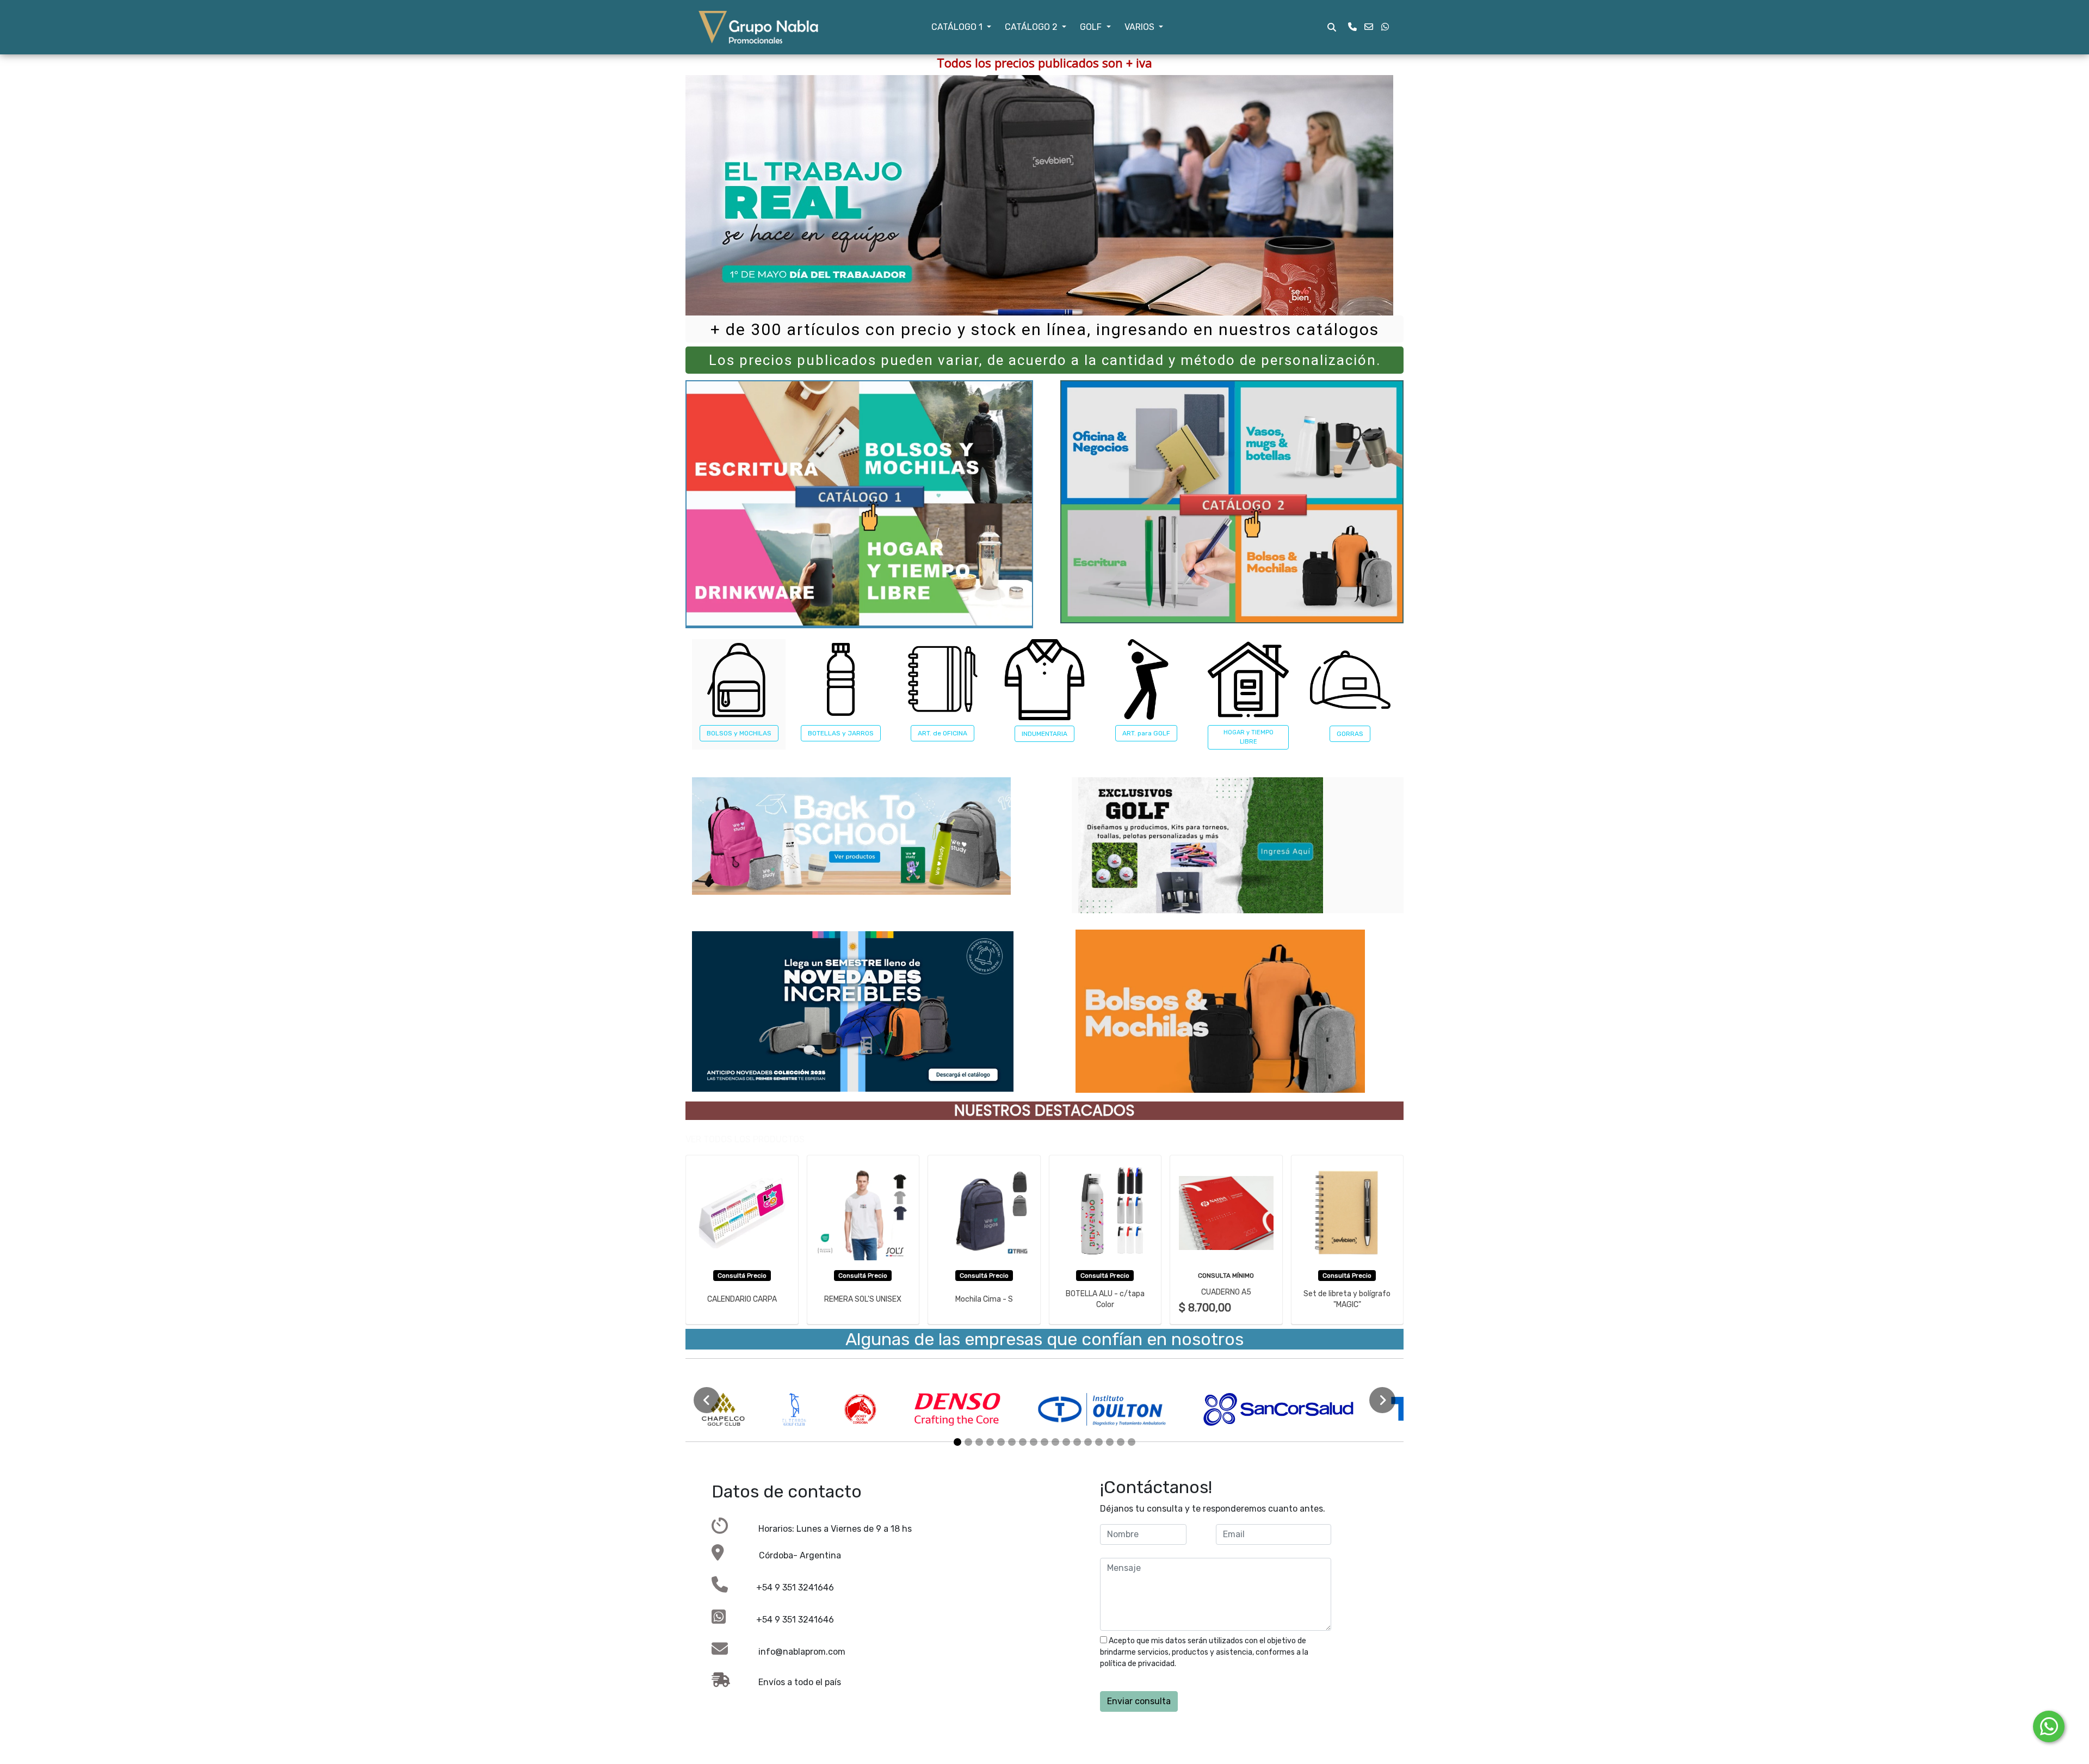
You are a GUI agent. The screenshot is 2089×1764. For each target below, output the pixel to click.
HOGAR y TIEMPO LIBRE (1249, 737)
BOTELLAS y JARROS (841, 733)
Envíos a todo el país (786, 1682)
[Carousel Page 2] (968, 1442)
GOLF (1092, 27)
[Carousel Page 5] (1001, 1442)
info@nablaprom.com (787, 1652)
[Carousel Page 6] (1012, 1442)
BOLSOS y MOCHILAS (739, 733)
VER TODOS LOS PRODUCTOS (745, 1139)
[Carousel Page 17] (1132, 1442)
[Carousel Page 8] (1034, 1442)
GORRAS (1350, 734)
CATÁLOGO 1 (958, 27)
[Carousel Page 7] (1023, 1442)
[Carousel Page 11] (1066, 1442)
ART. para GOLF (1146, 733)
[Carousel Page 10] (1055, 1442)
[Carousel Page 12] (1077, 1442)
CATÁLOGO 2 (1032, 27)
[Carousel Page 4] (990, 1442)
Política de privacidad (1215, 1664)
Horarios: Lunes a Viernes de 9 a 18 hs (820, 1529)
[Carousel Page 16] (1121, 1442)
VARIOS (1141, 27)
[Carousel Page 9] (1044, 1442)
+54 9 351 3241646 (781, 1587)
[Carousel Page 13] (1088, 1442)
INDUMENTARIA (1044, 734)
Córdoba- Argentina (783, 1555)
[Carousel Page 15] (1110, 1442)
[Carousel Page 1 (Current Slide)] (957, 1442)
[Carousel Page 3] (979, 1442)
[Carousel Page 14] (1099, 1442)
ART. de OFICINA (942, 733)
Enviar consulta (1139, 1701)
